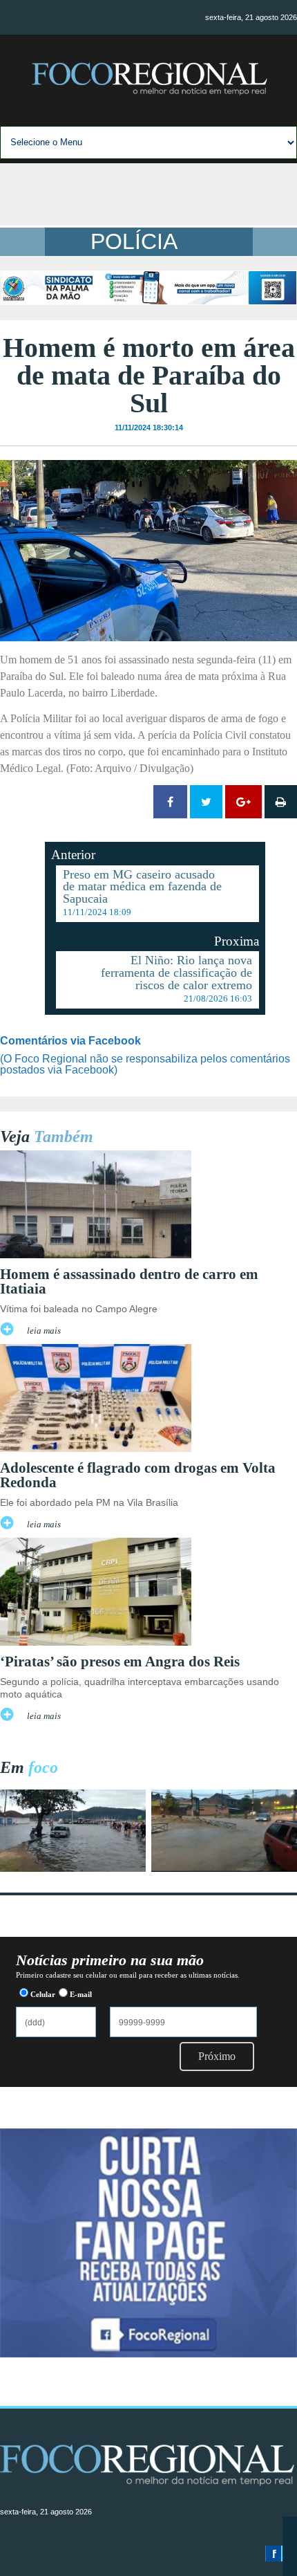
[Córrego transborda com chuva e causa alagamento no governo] (224, 1868)
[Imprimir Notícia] (281, 802)
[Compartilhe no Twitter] (206, 802)
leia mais (44, 1331)
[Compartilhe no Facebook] (170, 802)
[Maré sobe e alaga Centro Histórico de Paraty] (73, 1868)
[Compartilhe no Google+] (243, 802)
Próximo (217, 2056)
